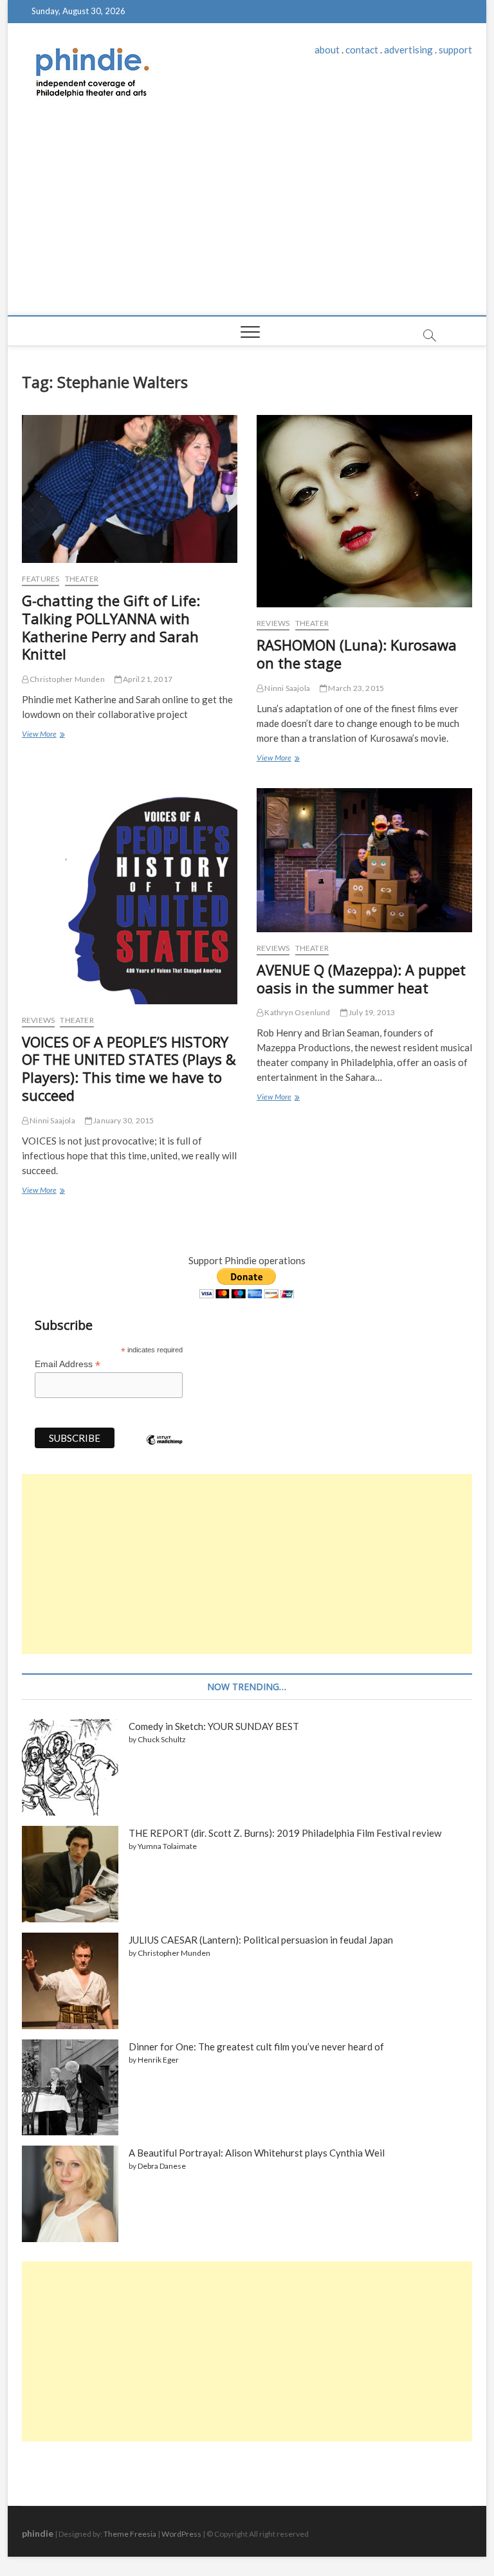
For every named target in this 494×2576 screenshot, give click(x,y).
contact (362, 50)
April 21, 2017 (147, 679)
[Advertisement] (247, 219)
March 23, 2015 (355, 688)
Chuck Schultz (162, 1739)
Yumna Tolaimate (167, 1846)
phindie (38, 2533)
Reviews (273, 623)
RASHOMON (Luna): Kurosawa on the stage (357, 654)
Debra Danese (162, 2166)
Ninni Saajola (287, 688)
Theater (82, 579)
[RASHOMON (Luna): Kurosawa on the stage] (364, 511)
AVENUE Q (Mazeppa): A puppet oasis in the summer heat (361, 979)
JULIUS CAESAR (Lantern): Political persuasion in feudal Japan (261, 1940)
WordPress (181, 2534)
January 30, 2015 (123, 1120)
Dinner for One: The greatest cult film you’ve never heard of (256, 2047)
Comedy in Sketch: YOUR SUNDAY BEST (214, 1726)
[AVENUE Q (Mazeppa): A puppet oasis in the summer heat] (364, 860)
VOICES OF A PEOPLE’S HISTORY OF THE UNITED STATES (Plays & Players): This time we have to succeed (129, 1069)
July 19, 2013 (371, 1012)
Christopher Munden (67, 679)
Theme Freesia (130, 2534)
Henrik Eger (158, 2060)
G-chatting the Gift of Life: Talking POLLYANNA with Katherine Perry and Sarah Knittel (111, 627)
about (327, 50)
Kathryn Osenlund (297, 1012)
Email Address (68, 1364)
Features (41, 579)
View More (42, 735)
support (455, 50)
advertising (408, 50)
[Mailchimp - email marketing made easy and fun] (165, 1449)
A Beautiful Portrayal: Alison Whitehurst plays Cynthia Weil (257, 2153)
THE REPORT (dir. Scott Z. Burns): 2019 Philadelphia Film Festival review (285, 1833)
